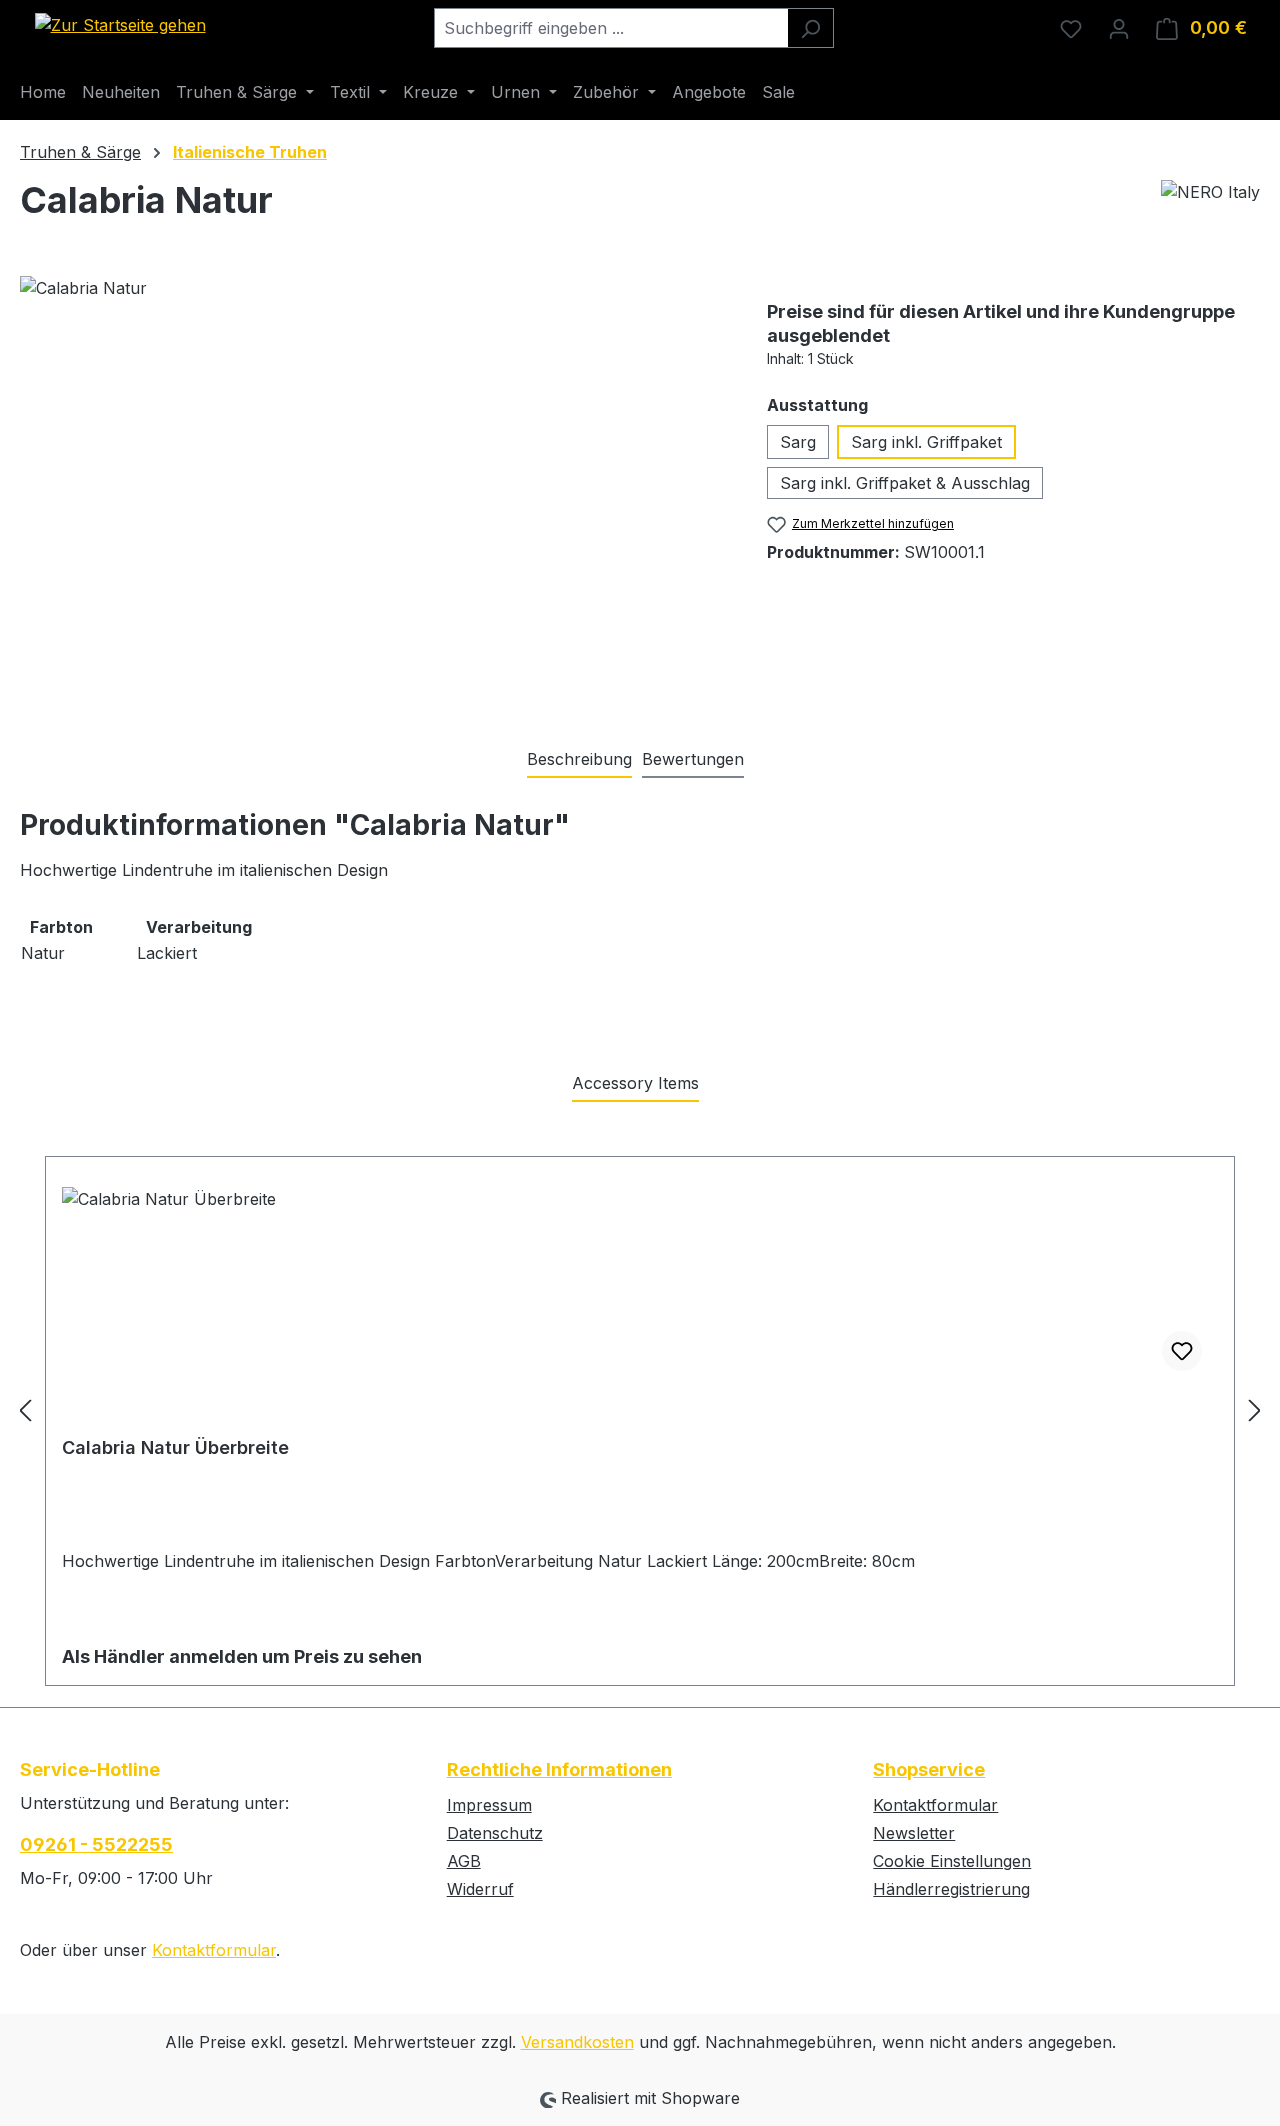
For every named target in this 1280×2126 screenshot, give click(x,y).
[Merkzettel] (1071, 28)
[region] (373, 491)
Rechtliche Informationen (559, 1769)
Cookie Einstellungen (952, 1861)
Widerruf (480, 1889)
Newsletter (914, 1833)
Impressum (489, 1805)
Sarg (798, 442)
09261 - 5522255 (96, 1844)
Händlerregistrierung (951, 1889)
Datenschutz (495, 1833)
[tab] (579, 760)
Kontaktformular (214, 1950)
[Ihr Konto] (1119, 28)
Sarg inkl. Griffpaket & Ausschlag (905, 483)
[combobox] (611, 28)
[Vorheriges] (25, 1409)
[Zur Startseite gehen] (120, 24)
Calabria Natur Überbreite (175, 1447)
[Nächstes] (1255, 1409)
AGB (464, 1861)
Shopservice (929, 1769)
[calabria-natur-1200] (373, 491)
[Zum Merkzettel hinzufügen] (1182, 1351)
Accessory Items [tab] (635, 1083)
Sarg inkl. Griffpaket (926, 442)
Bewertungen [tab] (693, 759)
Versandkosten (577, 2042)
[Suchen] (810, 28)
